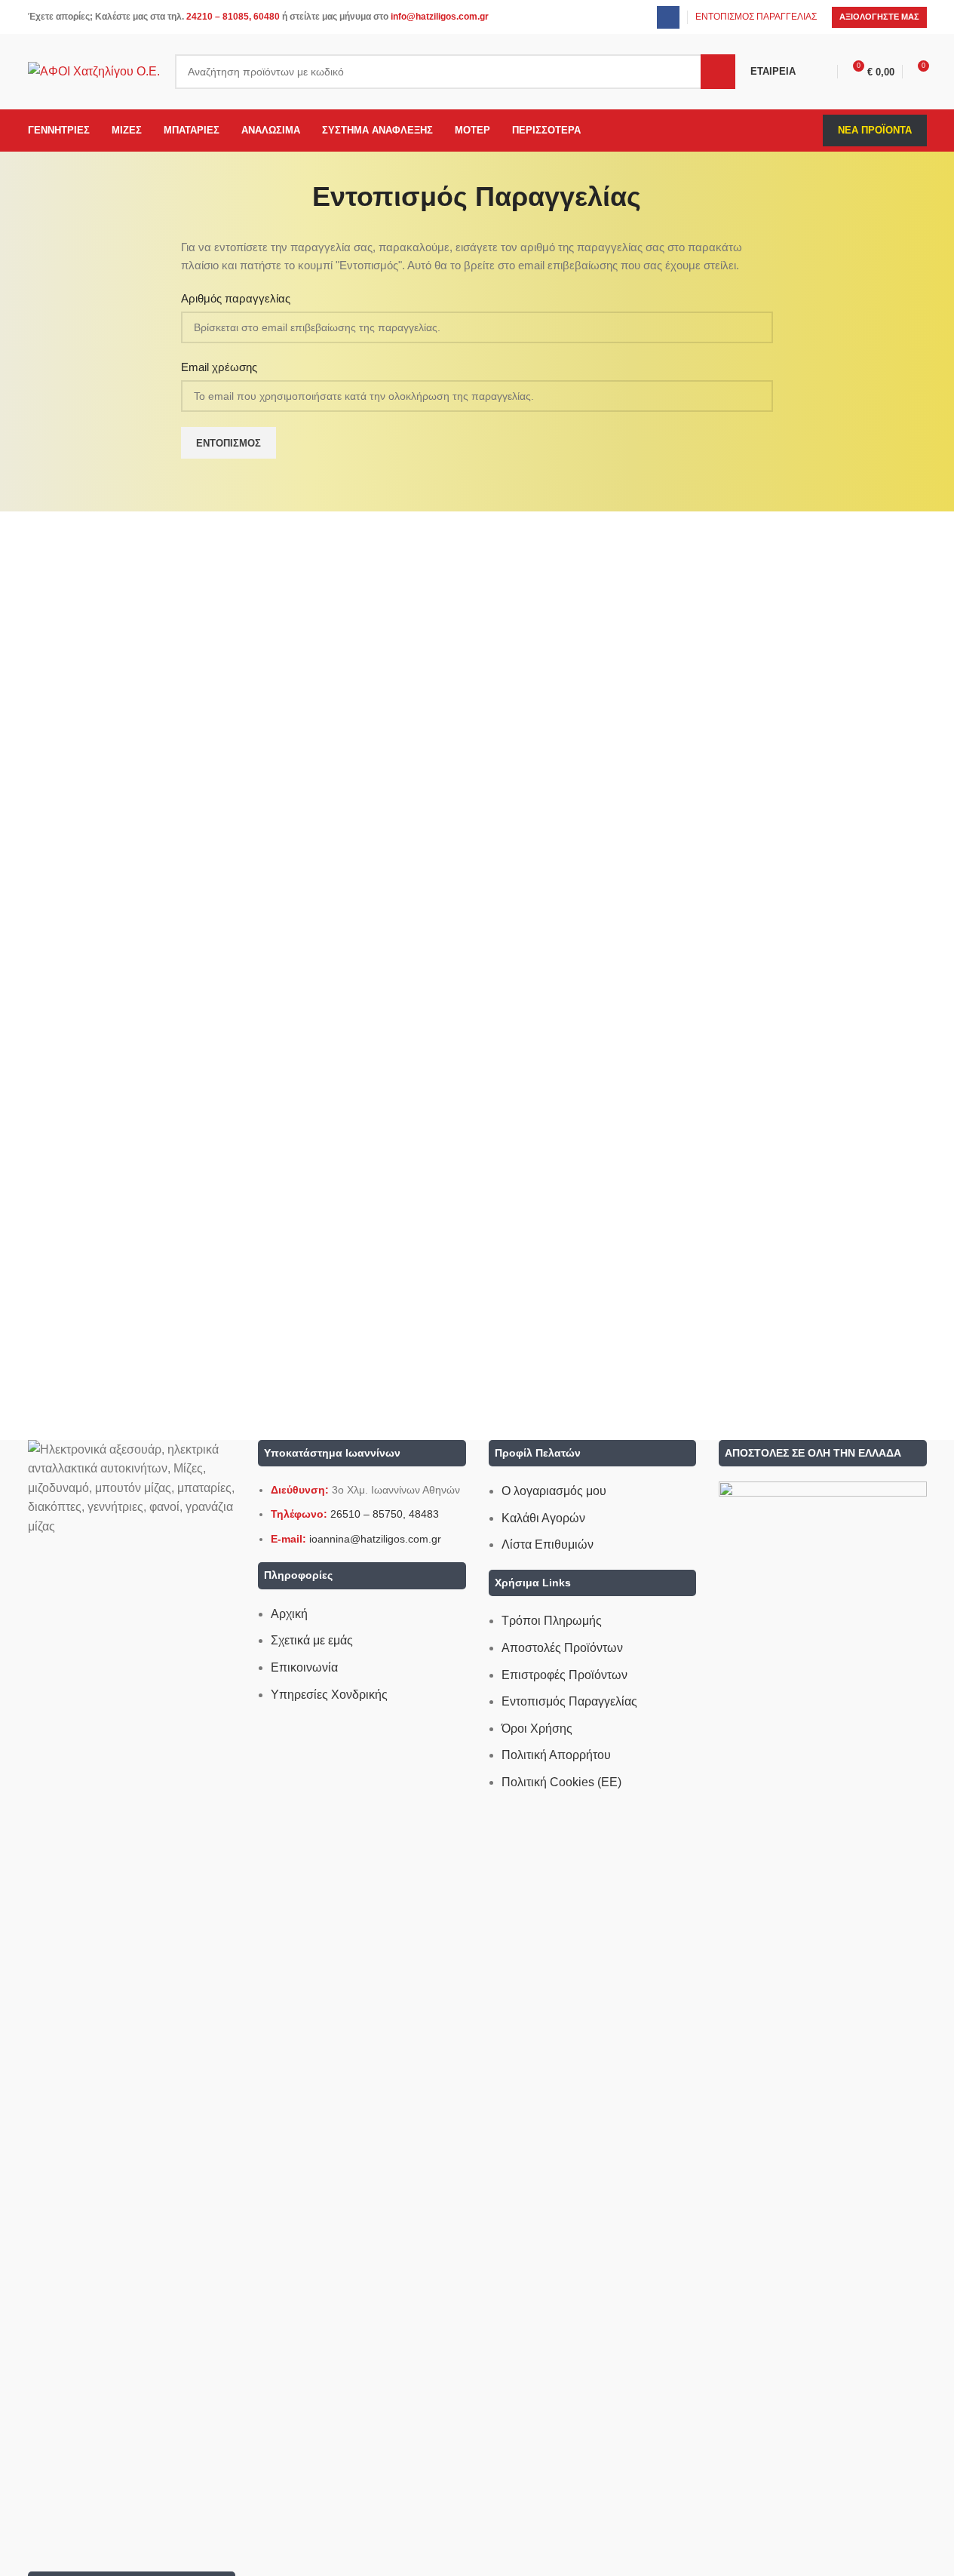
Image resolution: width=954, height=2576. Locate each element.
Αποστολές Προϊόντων (562, 1648)
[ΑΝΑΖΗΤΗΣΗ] (718, 72)
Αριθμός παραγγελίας (236, 298)
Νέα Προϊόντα (875, 130)
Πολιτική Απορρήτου (556, 1755)
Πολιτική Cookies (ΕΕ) (561, 1782)
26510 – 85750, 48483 (385, 1514)
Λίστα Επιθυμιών (548, 1544)
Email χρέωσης (219, 367)
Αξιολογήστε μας (879, 17)
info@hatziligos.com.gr (440, 17)
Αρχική (289, 1614)
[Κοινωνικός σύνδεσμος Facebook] (668, 17)
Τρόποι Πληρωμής (552, 1621)
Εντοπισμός (229, 443)
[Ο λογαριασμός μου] (824, 72)
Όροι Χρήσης (537, 1729)
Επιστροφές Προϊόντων (564, 1675)
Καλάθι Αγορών (543, 1518)
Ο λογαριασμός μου (554, 1491)
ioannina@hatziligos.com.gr (375, 1539)
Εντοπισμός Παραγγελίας (569, 1701)
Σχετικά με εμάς (312, 1640)
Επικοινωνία (304, 1667)
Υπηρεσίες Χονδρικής (329, 1695)
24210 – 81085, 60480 (233, 17)
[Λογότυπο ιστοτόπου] (94, 71)
